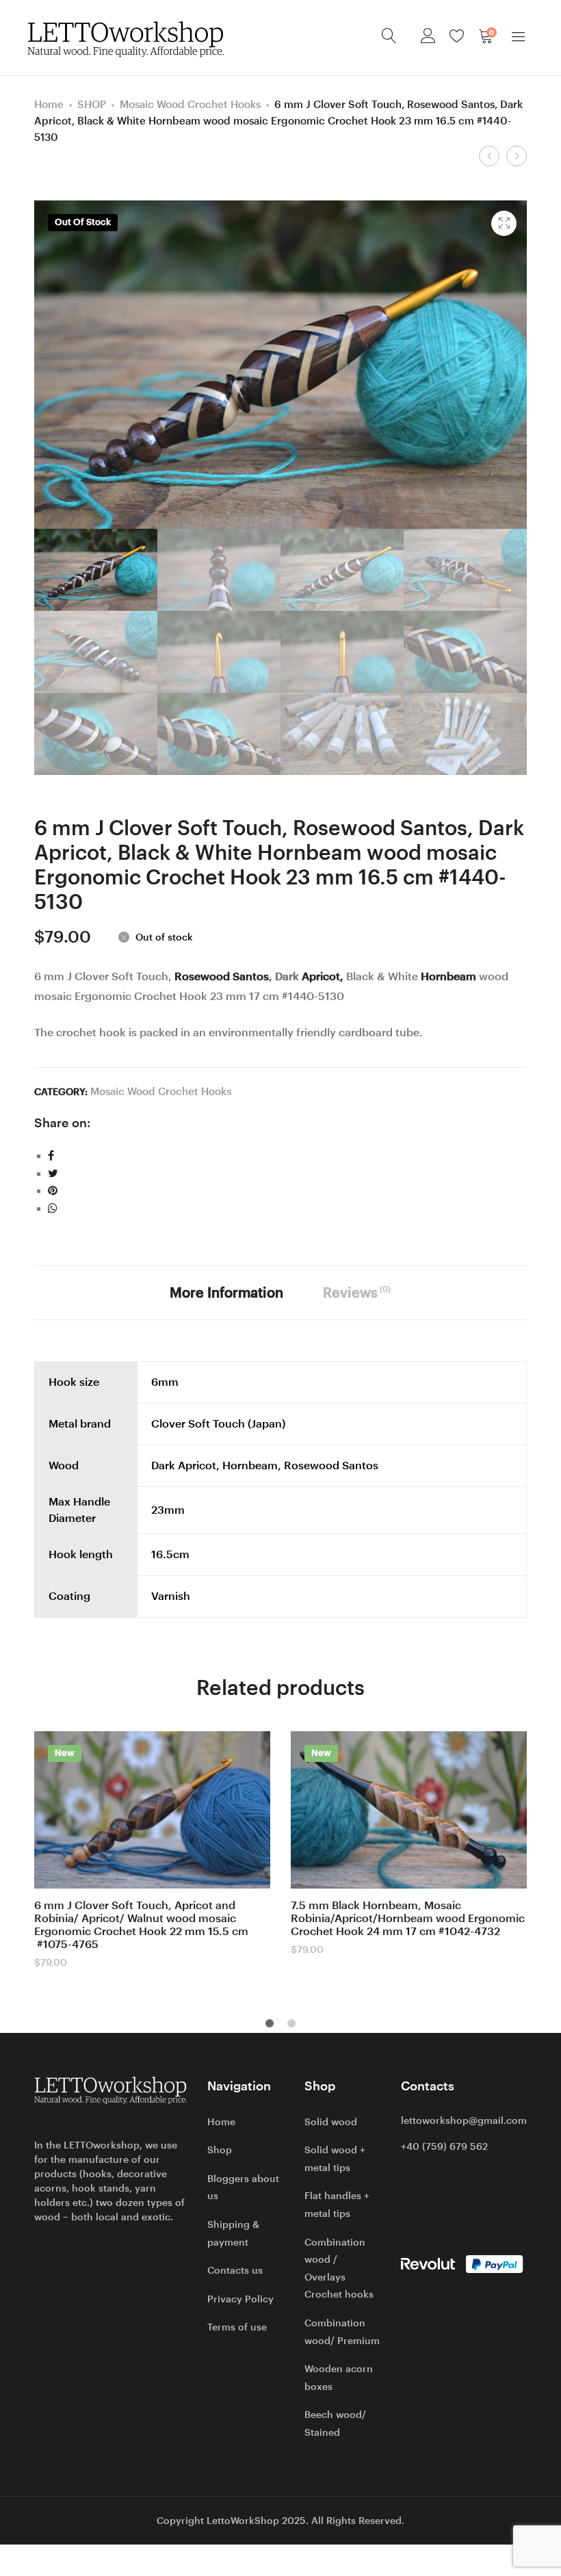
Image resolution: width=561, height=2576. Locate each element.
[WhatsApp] (53, 1208)
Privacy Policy (240, 2299)
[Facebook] (51, 1156)
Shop (220, 2150)
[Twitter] (53, 1173)
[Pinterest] (53, 1191)
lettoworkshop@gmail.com (464, 2120)
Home (49, 104)
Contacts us (235, 2270)
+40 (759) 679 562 (444, 2146)
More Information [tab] (226, 1293)
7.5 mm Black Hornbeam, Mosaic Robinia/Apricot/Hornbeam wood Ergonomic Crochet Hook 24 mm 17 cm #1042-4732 (408, 1918)
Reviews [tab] (357, 1292)
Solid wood (331, 2122)
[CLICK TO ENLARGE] (504, 223)
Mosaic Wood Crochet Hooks (190, 104)
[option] (152, 1850)
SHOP (92, 104)
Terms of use (237, 2327)
